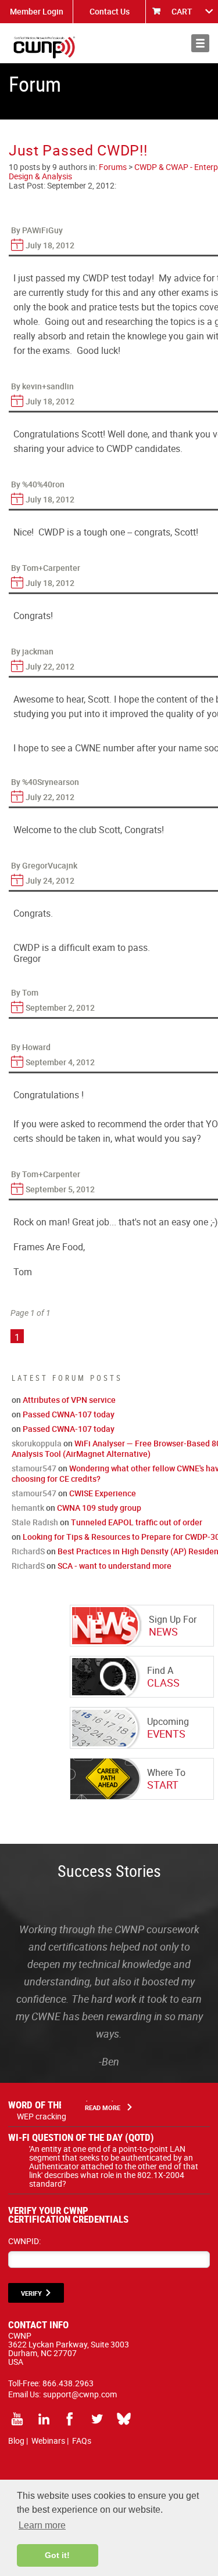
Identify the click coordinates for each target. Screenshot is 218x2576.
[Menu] (200, 43)
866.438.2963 (68, 2383)
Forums (113, 167)
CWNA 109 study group (99, 1508)
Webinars (48, 2441)
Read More (103, 2108)
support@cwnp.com (80, 2394)
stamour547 (34, 1468)
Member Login (37, 11)
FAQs (82, 2441)
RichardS (28, 1551)
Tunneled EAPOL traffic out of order (137, 1522)
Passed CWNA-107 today (69, 1414)
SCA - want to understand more (115, 1566)
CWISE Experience (103, 1493)
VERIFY (31, 2293)
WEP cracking (42, 2116)
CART (182, 11)
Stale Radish (35, 1522)
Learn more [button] (42, 2525)
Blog (16, 2441)
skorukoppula (37, 1443)
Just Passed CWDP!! (78, 150)
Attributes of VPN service (69, 1400)
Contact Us (110, 11)
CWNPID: (24, 2241)
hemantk (28, 1508)
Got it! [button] (57, 2555)
